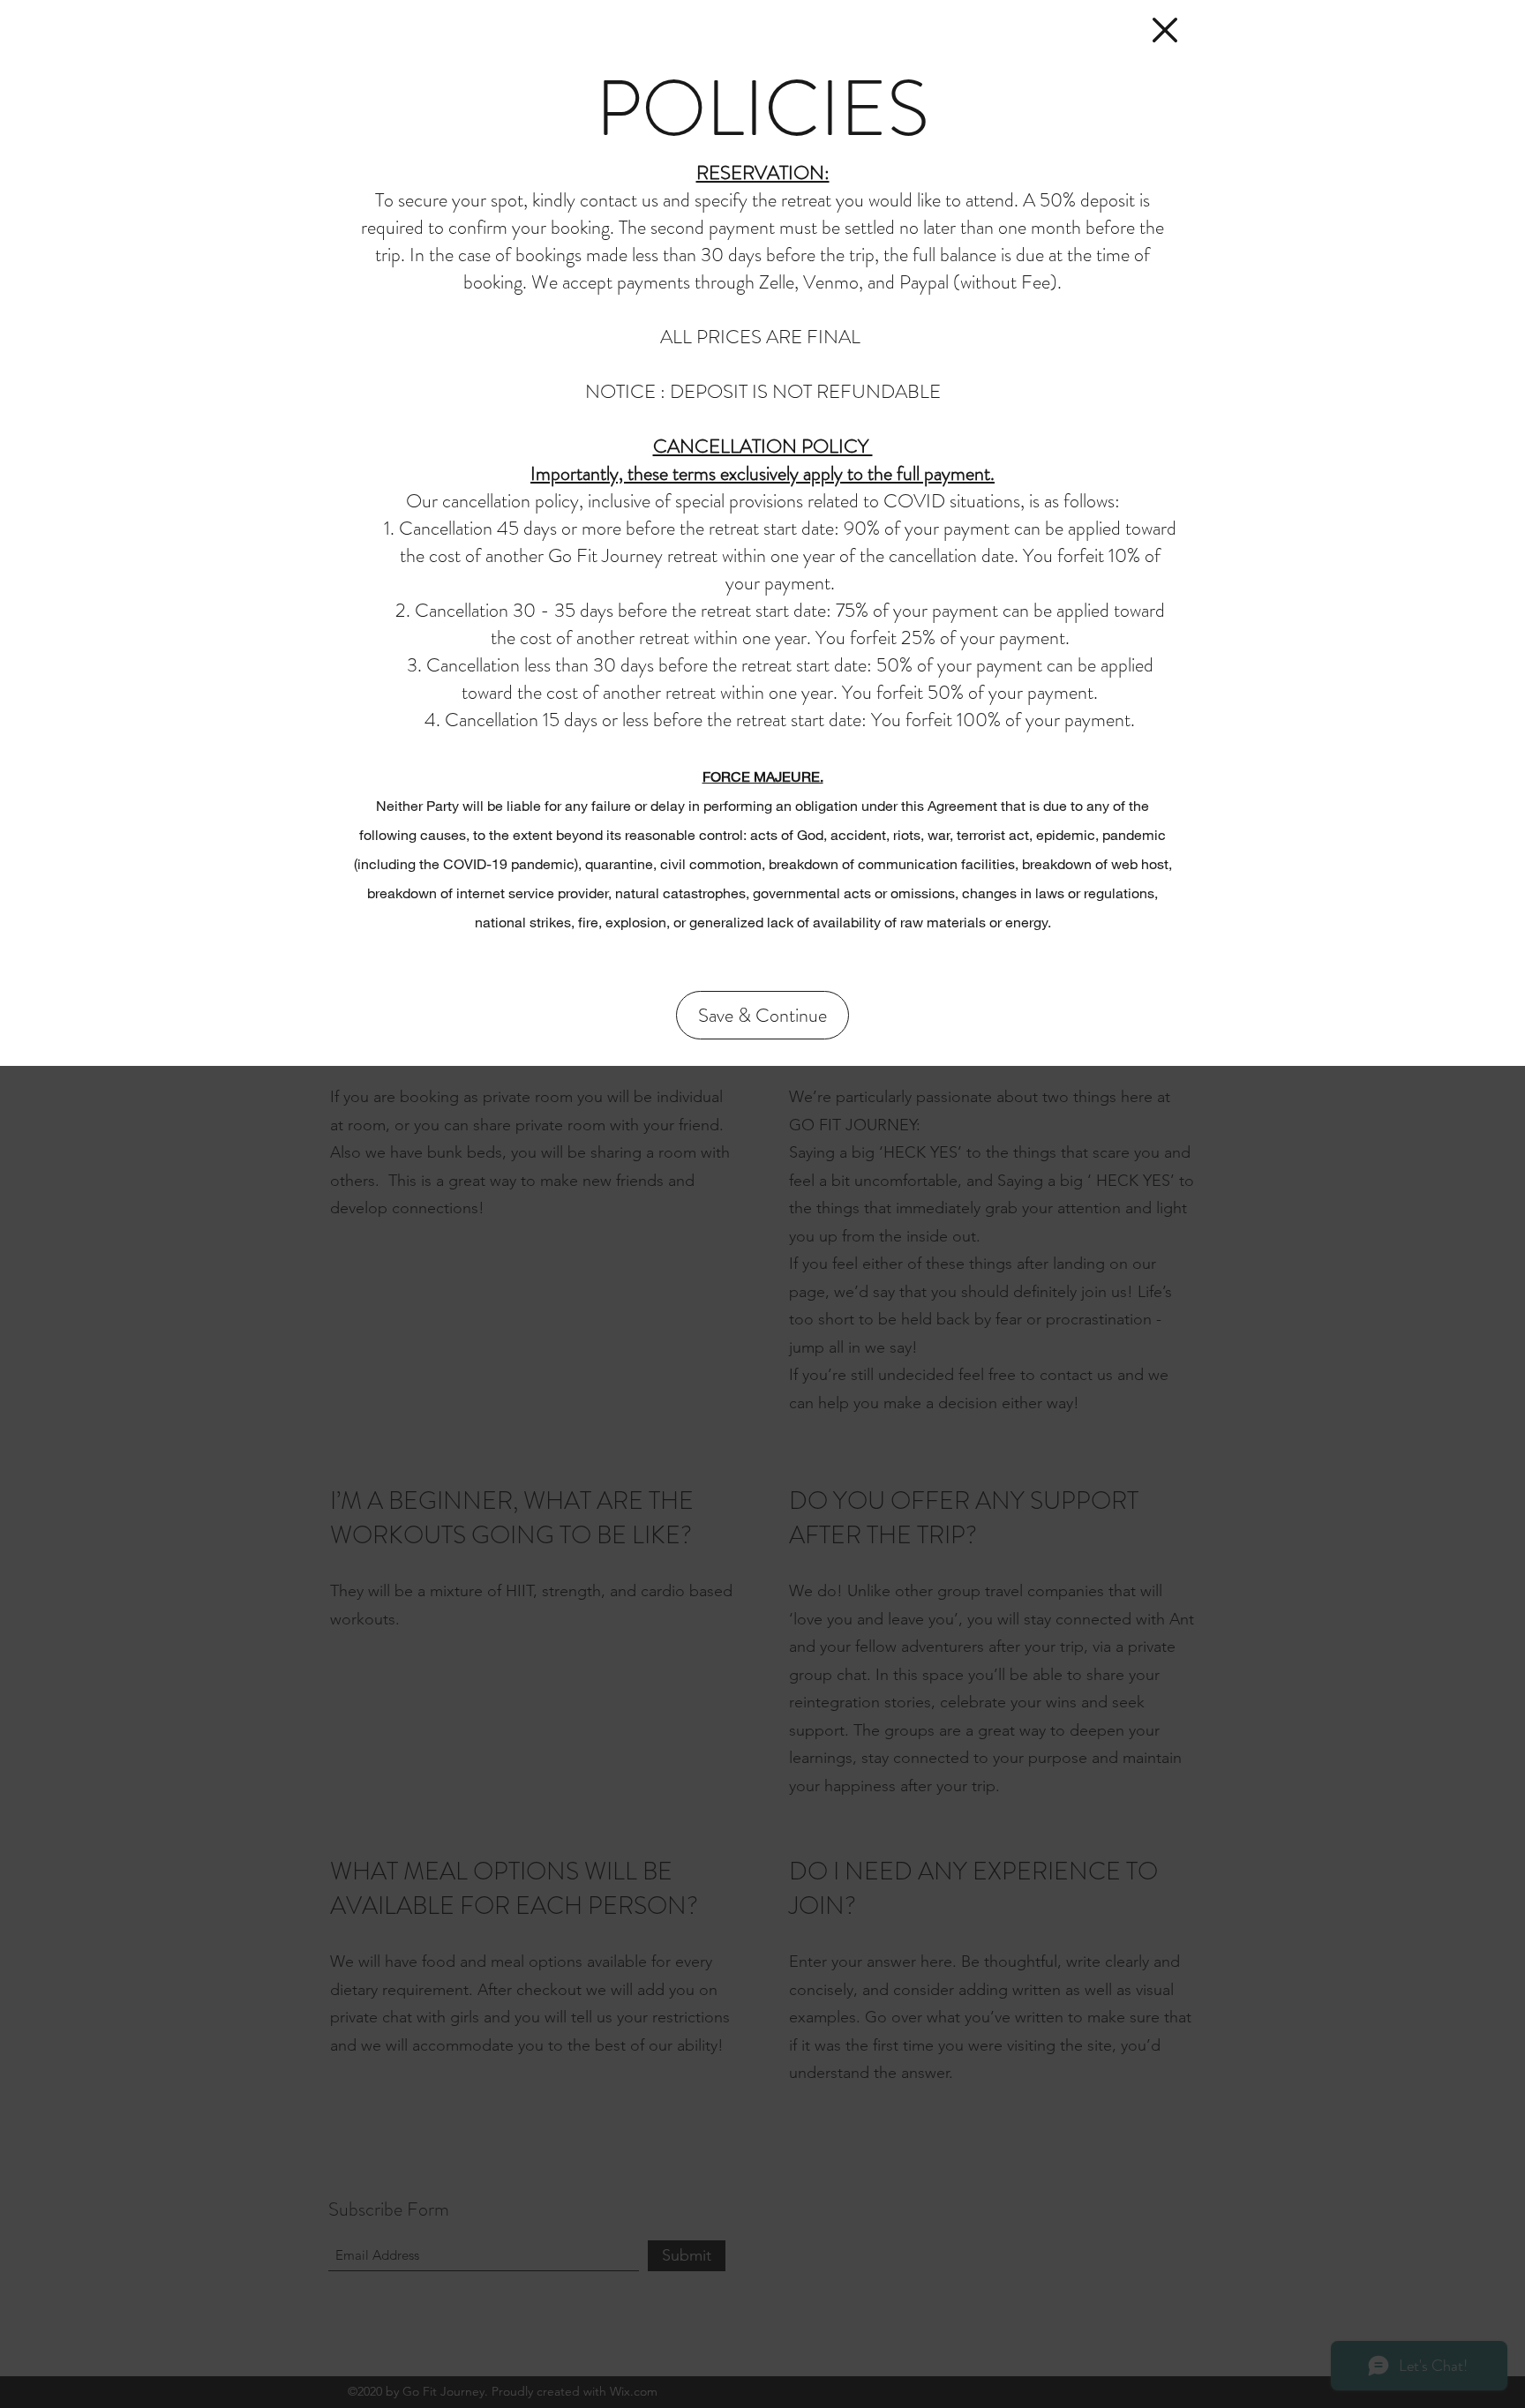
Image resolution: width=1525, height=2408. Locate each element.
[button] (1165, 30)
